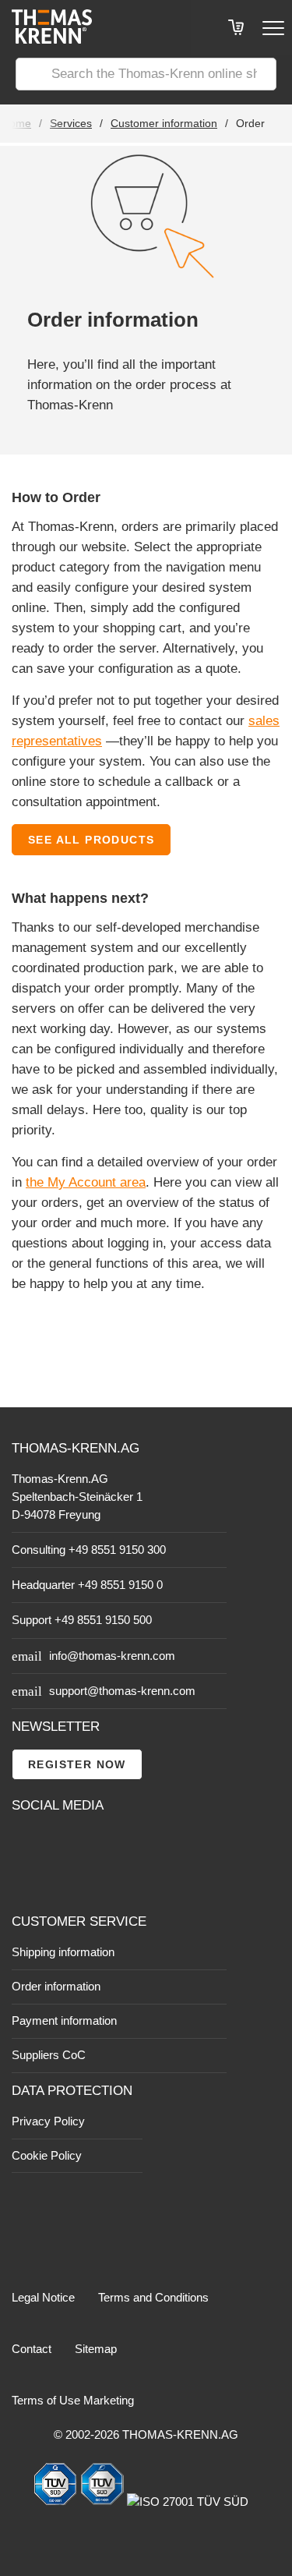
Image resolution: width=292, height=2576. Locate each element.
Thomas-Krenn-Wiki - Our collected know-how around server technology (109, 1879)
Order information (56, 1986)
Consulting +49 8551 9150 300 (89, 1550)
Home (16, 123)
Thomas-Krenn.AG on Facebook (25, 1844)
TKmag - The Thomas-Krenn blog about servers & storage (109, 1844)
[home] (46, 39)
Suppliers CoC (49, 2055)
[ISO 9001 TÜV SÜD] (57, 2502)
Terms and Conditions (153, 2297)
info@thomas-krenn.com (112, 1656)
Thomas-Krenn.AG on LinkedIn (25, 1879)
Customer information (164, 123)
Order (250, 123)
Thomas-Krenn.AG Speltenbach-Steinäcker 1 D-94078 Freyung (77, 1497)
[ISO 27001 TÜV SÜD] (188, 2502)
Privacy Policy (48, 2121)
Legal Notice (43, 2297)
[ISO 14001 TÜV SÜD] (104, 2502)
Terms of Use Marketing (73, 2400)
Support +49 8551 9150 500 (82, 1620)
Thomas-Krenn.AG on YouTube (60, 1844)
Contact (32, 2349)
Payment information (64, 2020)
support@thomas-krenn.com (122, 1691)
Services (71, 123)
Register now (77, 1764)
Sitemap (96, 2349)
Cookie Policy (47, 2155)
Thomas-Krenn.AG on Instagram (60, 1879)
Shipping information (63, 1952)
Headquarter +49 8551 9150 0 (87, 1585)
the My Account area (86, 1182)
